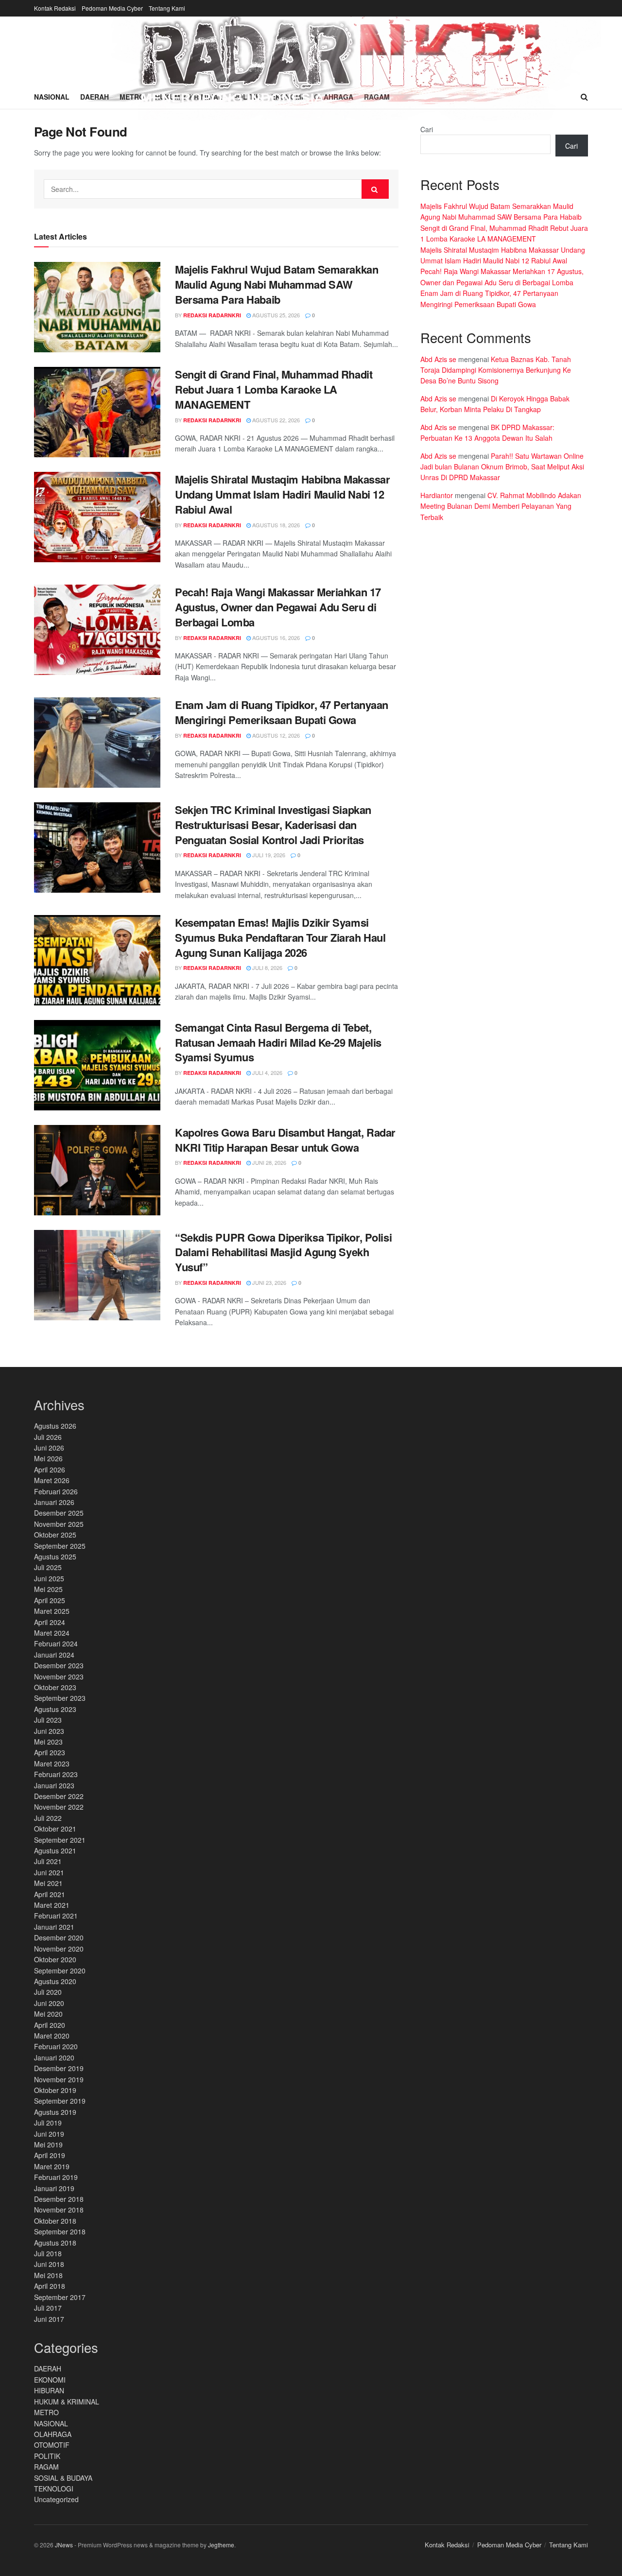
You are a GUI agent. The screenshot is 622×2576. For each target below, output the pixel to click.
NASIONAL (51, 2423)
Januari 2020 (54, 2057)
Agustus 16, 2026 (275, 638)
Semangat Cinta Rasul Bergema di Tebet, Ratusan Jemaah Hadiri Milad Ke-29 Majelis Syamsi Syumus (278, 1042)
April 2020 (50, 2025)
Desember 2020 (59, 1937)
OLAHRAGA (53, 2434)
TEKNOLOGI (54, 2489)
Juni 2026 (49, 1448)
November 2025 (59, 1524)
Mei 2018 (48, 2275)
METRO (46, 2412)
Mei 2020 (48, 2014)
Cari (427, 129)
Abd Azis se (438, 359)
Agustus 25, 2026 (275, 315)
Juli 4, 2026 (267, 1072)
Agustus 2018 (55, 2243)
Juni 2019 (49, 2134)
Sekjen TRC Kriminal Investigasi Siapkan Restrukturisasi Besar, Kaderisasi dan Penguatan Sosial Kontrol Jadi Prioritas (273, 825)
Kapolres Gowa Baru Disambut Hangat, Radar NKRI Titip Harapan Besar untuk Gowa (285, 1140)
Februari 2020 (56, 2046)
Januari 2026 (54, 1502)
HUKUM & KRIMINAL (67, 2402)
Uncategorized (56, 2499)
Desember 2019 (59, 2068)
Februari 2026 (56, 1491)
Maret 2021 (52, 1905)
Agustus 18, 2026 (275, 525)
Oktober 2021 (55, 1829)
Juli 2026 (48, 1437)
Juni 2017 (49, 2319)
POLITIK (47, 2456)
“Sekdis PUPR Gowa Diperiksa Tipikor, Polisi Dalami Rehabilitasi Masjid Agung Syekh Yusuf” (283, 1252)
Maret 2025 (52, 1611)
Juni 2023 (49, 1731)
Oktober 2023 (55, 1687)
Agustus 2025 (55, 1556)
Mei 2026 (48, 1458)
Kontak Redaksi (55, 8)
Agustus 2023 (55, 1709)
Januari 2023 (54, 1785)
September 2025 (60, 1546)
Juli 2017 (48, 2308)
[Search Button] (375, 189)
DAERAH (48, 2369)
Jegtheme (221, 2545)
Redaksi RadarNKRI (212, 315)
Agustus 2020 (55, 1981)
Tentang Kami (167, 8)
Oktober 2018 (55, 2221)
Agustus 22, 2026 (275, 420)
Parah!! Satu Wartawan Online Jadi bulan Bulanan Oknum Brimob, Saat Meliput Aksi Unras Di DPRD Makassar (502, 467)
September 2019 (60, 2101)
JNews (64, 2545)
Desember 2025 (59, 1513)
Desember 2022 (59, 1796)
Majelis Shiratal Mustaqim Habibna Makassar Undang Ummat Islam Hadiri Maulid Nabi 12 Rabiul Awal (283, 494)
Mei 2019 (48, 2144)
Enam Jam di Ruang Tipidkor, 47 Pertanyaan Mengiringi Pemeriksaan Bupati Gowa (282, 712)
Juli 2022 (48, 1818)
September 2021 (60, 1840)
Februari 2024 (56, 1643)
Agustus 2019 (55, 2112)
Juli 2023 (48, 1720)
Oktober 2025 (55, 1535)
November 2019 (59, 2079)
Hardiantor (437, 495)
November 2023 (59, 1677)
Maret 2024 (52, 1633)
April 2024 (50, 1622)
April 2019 (50, 2155)
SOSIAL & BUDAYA (63, 2478)
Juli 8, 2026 (267, 968)
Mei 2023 (48, 1742)
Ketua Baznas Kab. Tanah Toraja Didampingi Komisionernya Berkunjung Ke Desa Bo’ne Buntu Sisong (496, 370)
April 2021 (50, 1894)
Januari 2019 (54, 2188)
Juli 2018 (48, 2253)
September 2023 (60, 1698)
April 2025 (50, 1600)
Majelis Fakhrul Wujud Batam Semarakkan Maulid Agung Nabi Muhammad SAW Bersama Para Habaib (276, 284)
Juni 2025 (49, 1578)
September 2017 (60, 2297)
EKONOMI (50, 2380)
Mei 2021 (48, 1883)
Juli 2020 (48, 1992)
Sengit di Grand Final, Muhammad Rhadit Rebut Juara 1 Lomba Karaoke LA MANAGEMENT (274, 389)
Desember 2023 (59, 1665)
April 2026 (50, 1470)
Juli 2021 (48, 1861)
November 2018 (59, 2210)
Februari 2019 (56, 2177)
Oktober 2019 (55, 2090)
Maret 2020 (52, 2036)
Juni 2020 (49, 2003)
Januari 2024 (54, 1655)
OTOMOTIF (52, 2445)
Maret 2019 (52, 2166)
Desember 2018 (59, 2199)
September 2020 (60, 1971)
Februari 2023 (56, 1774)
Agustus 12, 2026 (275, 735)
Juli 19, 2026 (268, 855)
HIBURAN (49, 2390)
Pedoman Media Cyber (112, 8)
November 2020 (59, 1949)
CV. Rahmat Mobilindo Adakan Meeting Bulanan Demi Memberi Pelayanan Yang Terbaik (501, 506)
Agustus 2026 (55, 1426)
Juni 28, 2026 (268, 1162)
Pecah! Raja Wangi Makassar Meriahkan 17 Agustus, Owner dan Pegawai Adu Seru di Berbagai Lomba (278, 607)
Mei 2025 (48, 1589)
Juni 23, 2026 (268, 1282)
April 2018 (50, 2286)
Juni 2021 (49, 1872)
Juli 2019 (48, 2123)
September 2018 (60, 2231)
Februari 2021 (56, 1916)
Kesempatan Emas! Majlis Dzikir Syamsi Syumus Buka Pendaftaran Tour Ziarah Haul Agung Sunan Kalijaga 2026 (280, 937)
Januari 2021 (54, 1927)
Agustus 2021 (55, 1850)
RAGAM (46, 2467)
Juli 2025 (48, 1567)
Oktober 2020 (55, 1959)
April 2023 (50, 1752)
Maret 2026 (52, 1480)
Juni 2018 (49, 2264)
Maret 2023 (52, 1763)
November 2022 (59, 1807)
